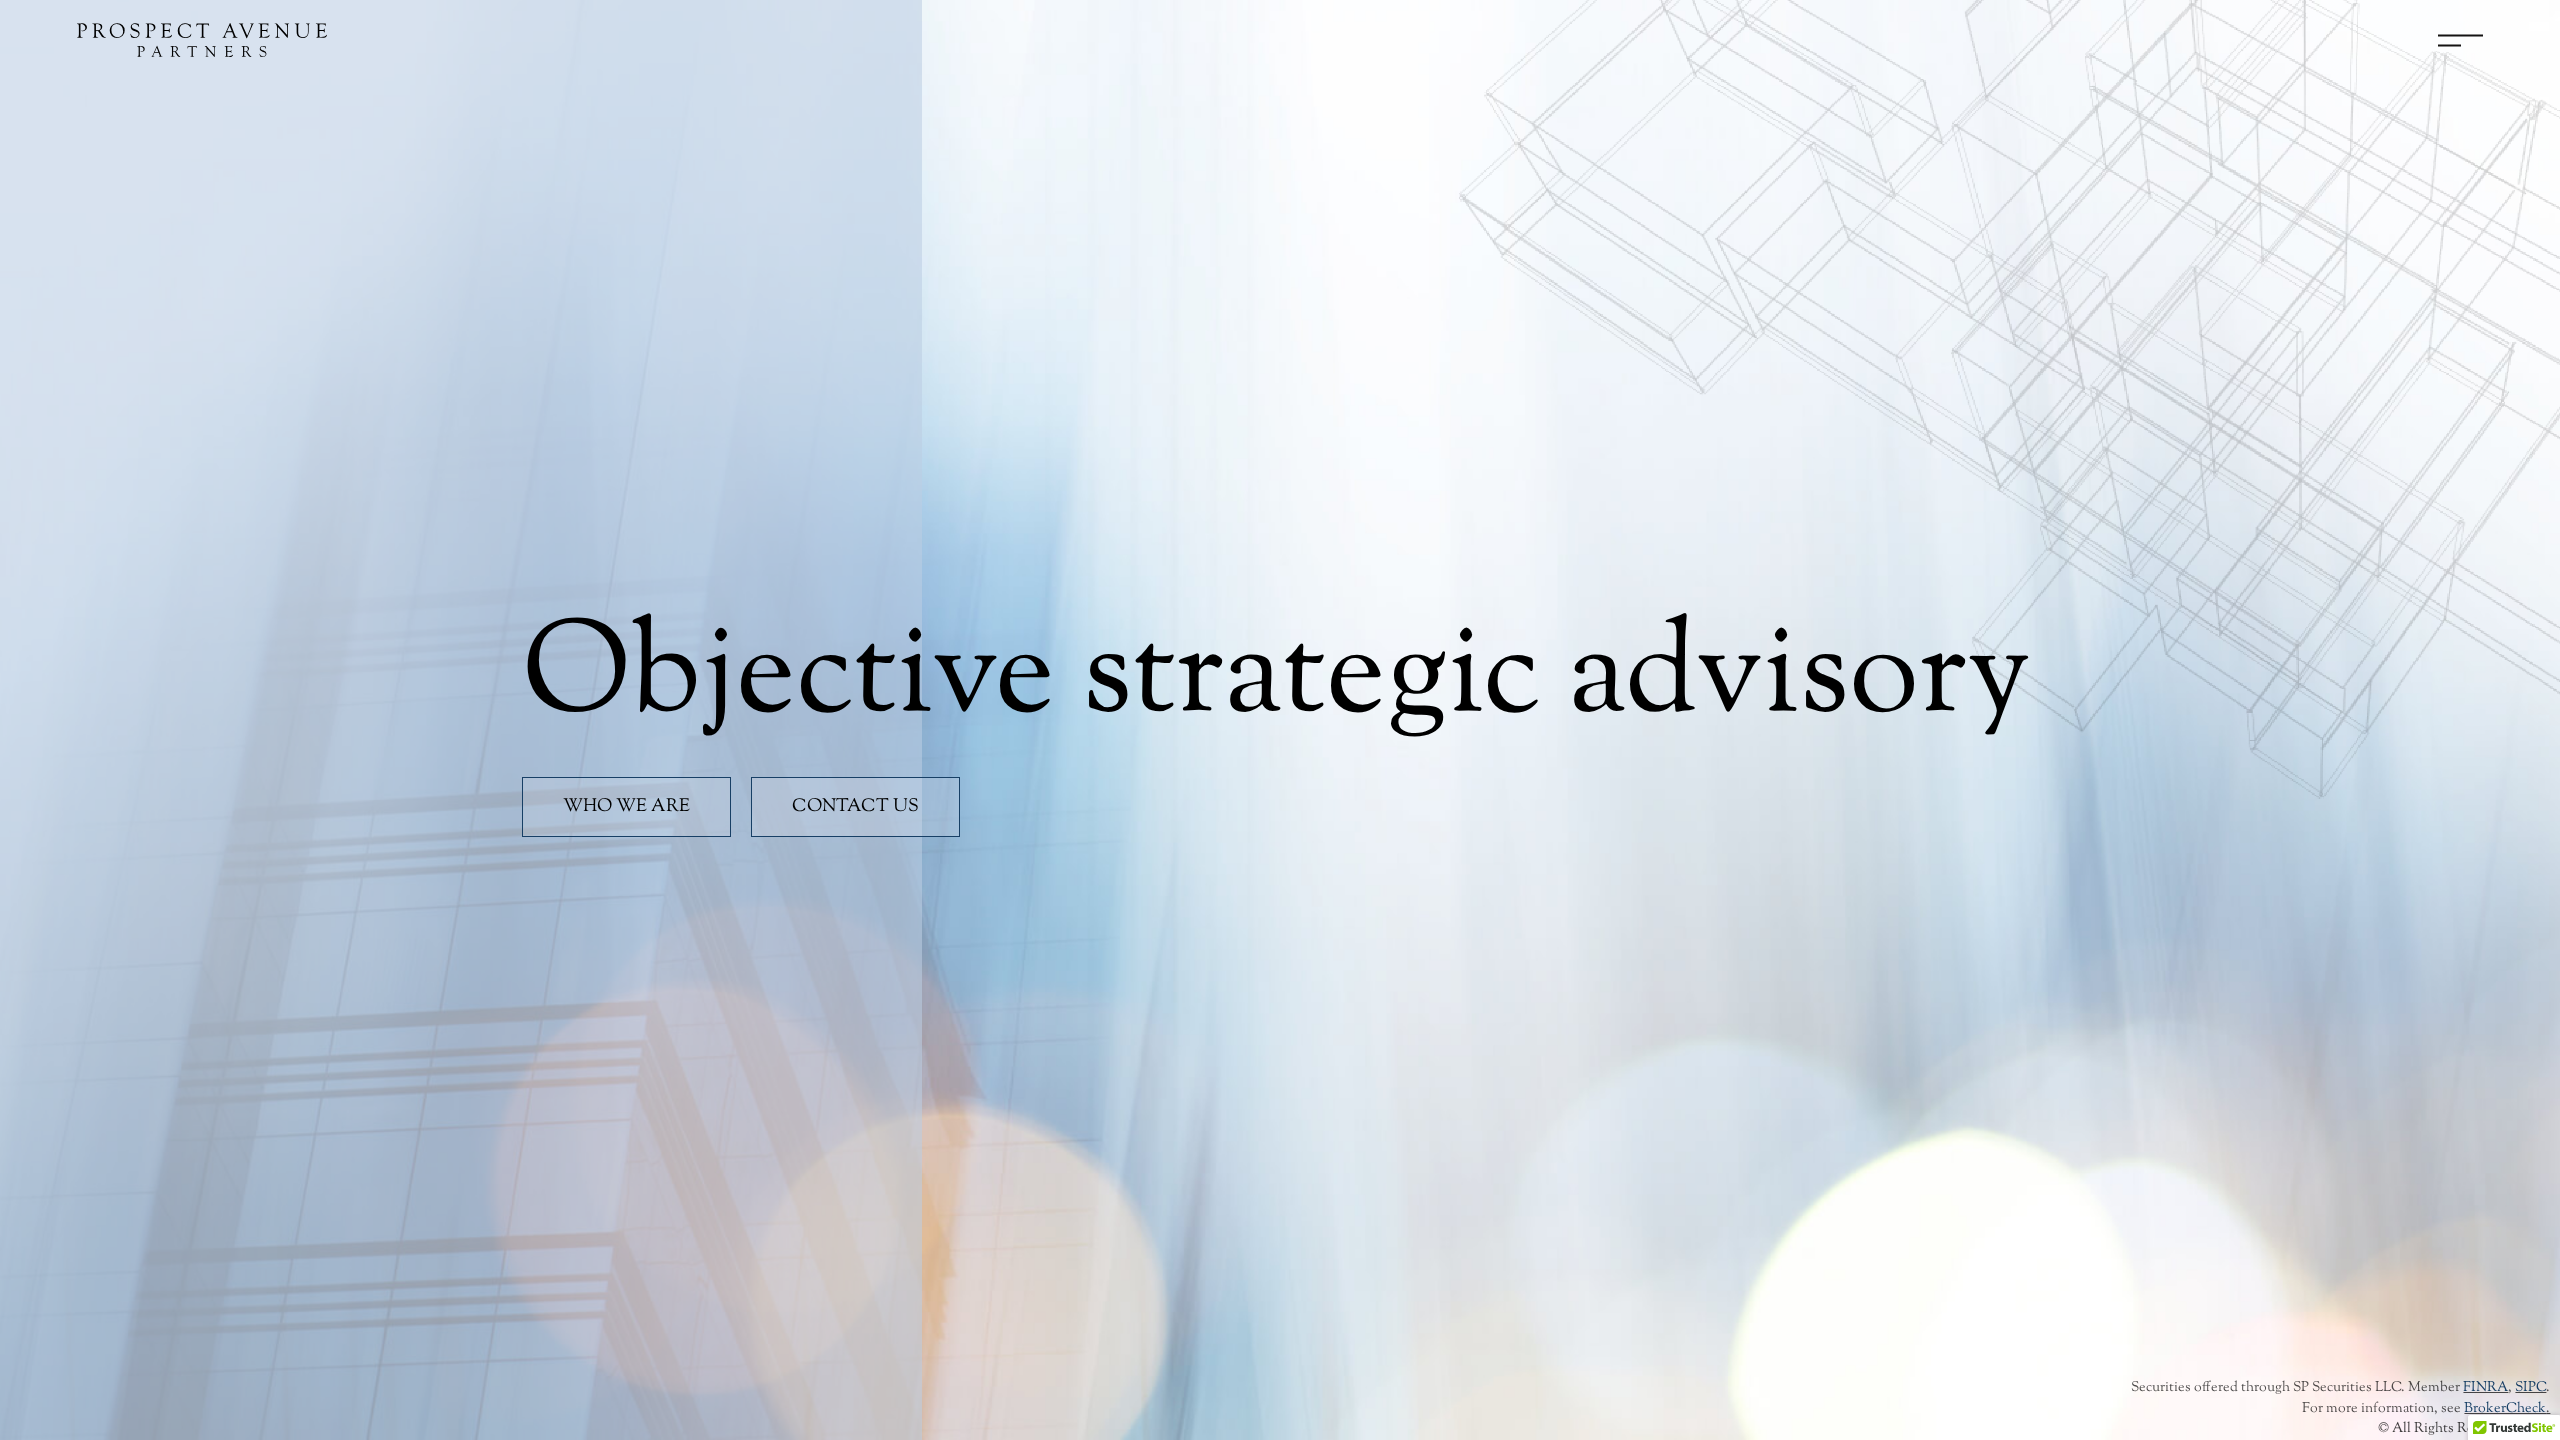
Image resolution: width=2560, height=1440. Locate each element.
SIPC (2530, 1388)
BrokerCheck (2505, 1409)
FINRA (2485, 1388)
